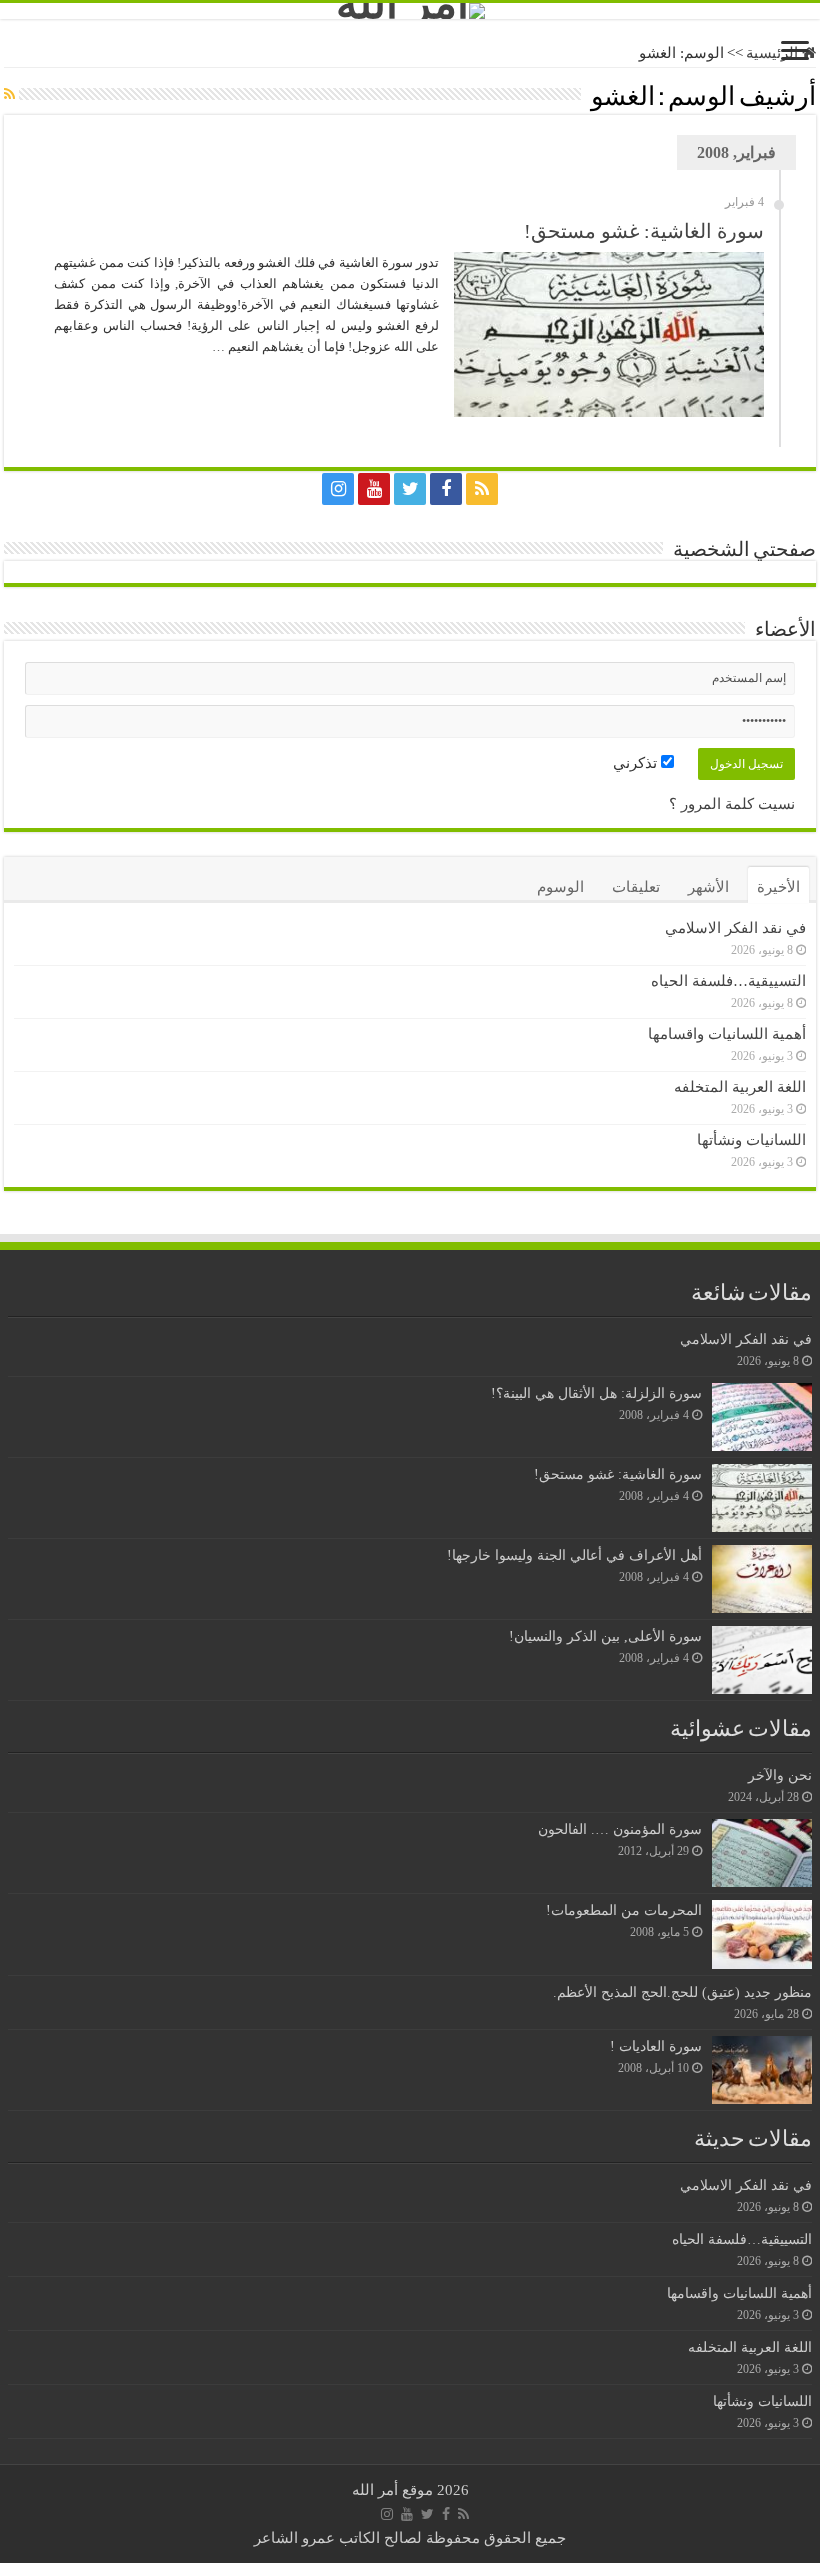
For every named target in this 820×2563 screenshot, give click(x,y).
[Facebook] (446, 489)
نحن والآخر (780, 1775)
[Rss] (482, 489)
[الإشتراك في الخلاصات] (9, 95)
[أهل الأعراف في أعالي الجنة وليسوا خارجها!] (762, 1579)
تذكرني (637, 763)
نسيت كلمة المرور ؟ (732, 804)
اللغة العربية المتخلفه (740, 1087)
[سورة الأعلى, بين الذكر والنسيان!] (762, 1660)
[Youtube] (374, 489)
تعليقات (636, 887)
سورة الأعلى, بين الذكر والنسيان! (605, 1636)
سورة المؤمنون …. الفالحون (620, 1829)
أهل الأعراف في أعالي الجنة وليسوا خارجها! (574, 1555)
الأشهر (708, 887)
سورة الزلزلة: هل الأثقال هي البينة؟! (596, 1393)
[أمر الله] (410, 11)
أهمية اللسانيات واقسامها (727, 1034)
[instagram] (338, 489)
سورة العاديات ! (656, 2046)
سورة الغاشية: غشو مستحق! (644, 231)
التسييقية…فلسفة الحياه (728, 981)
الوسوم (560, 887)
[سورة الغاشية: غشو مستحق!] (762, 1498)
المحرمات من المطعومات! (624, 1910)
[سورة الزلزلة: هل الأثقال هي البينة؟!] (762, 1417)
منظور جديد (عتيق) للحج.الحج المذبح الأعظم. (682, 1992)
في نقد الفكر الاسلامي (735, 928)
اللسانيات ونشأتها (751, 1140)
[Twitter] (410, 489)
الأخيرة (778, 887)
